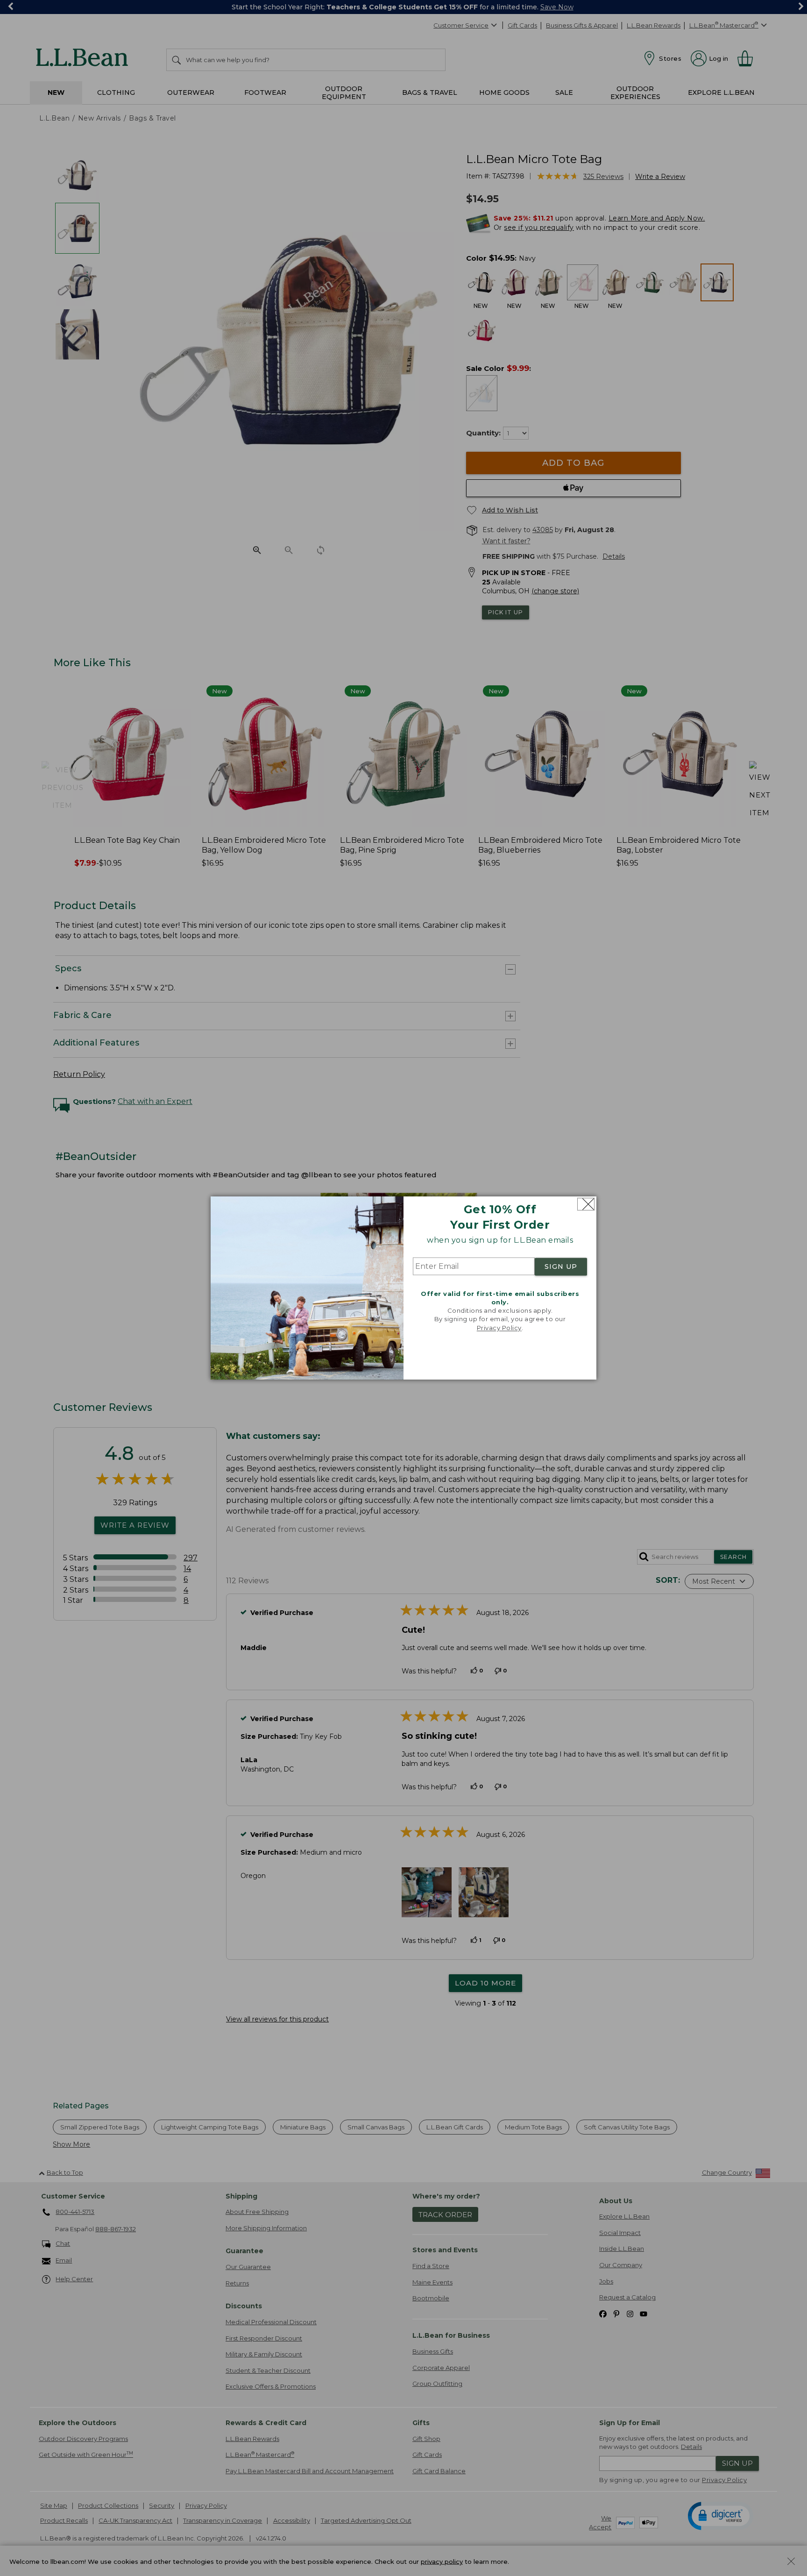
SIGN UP (561, 1267)
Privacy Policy (499, 1328)
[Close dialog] (586, 1204)
